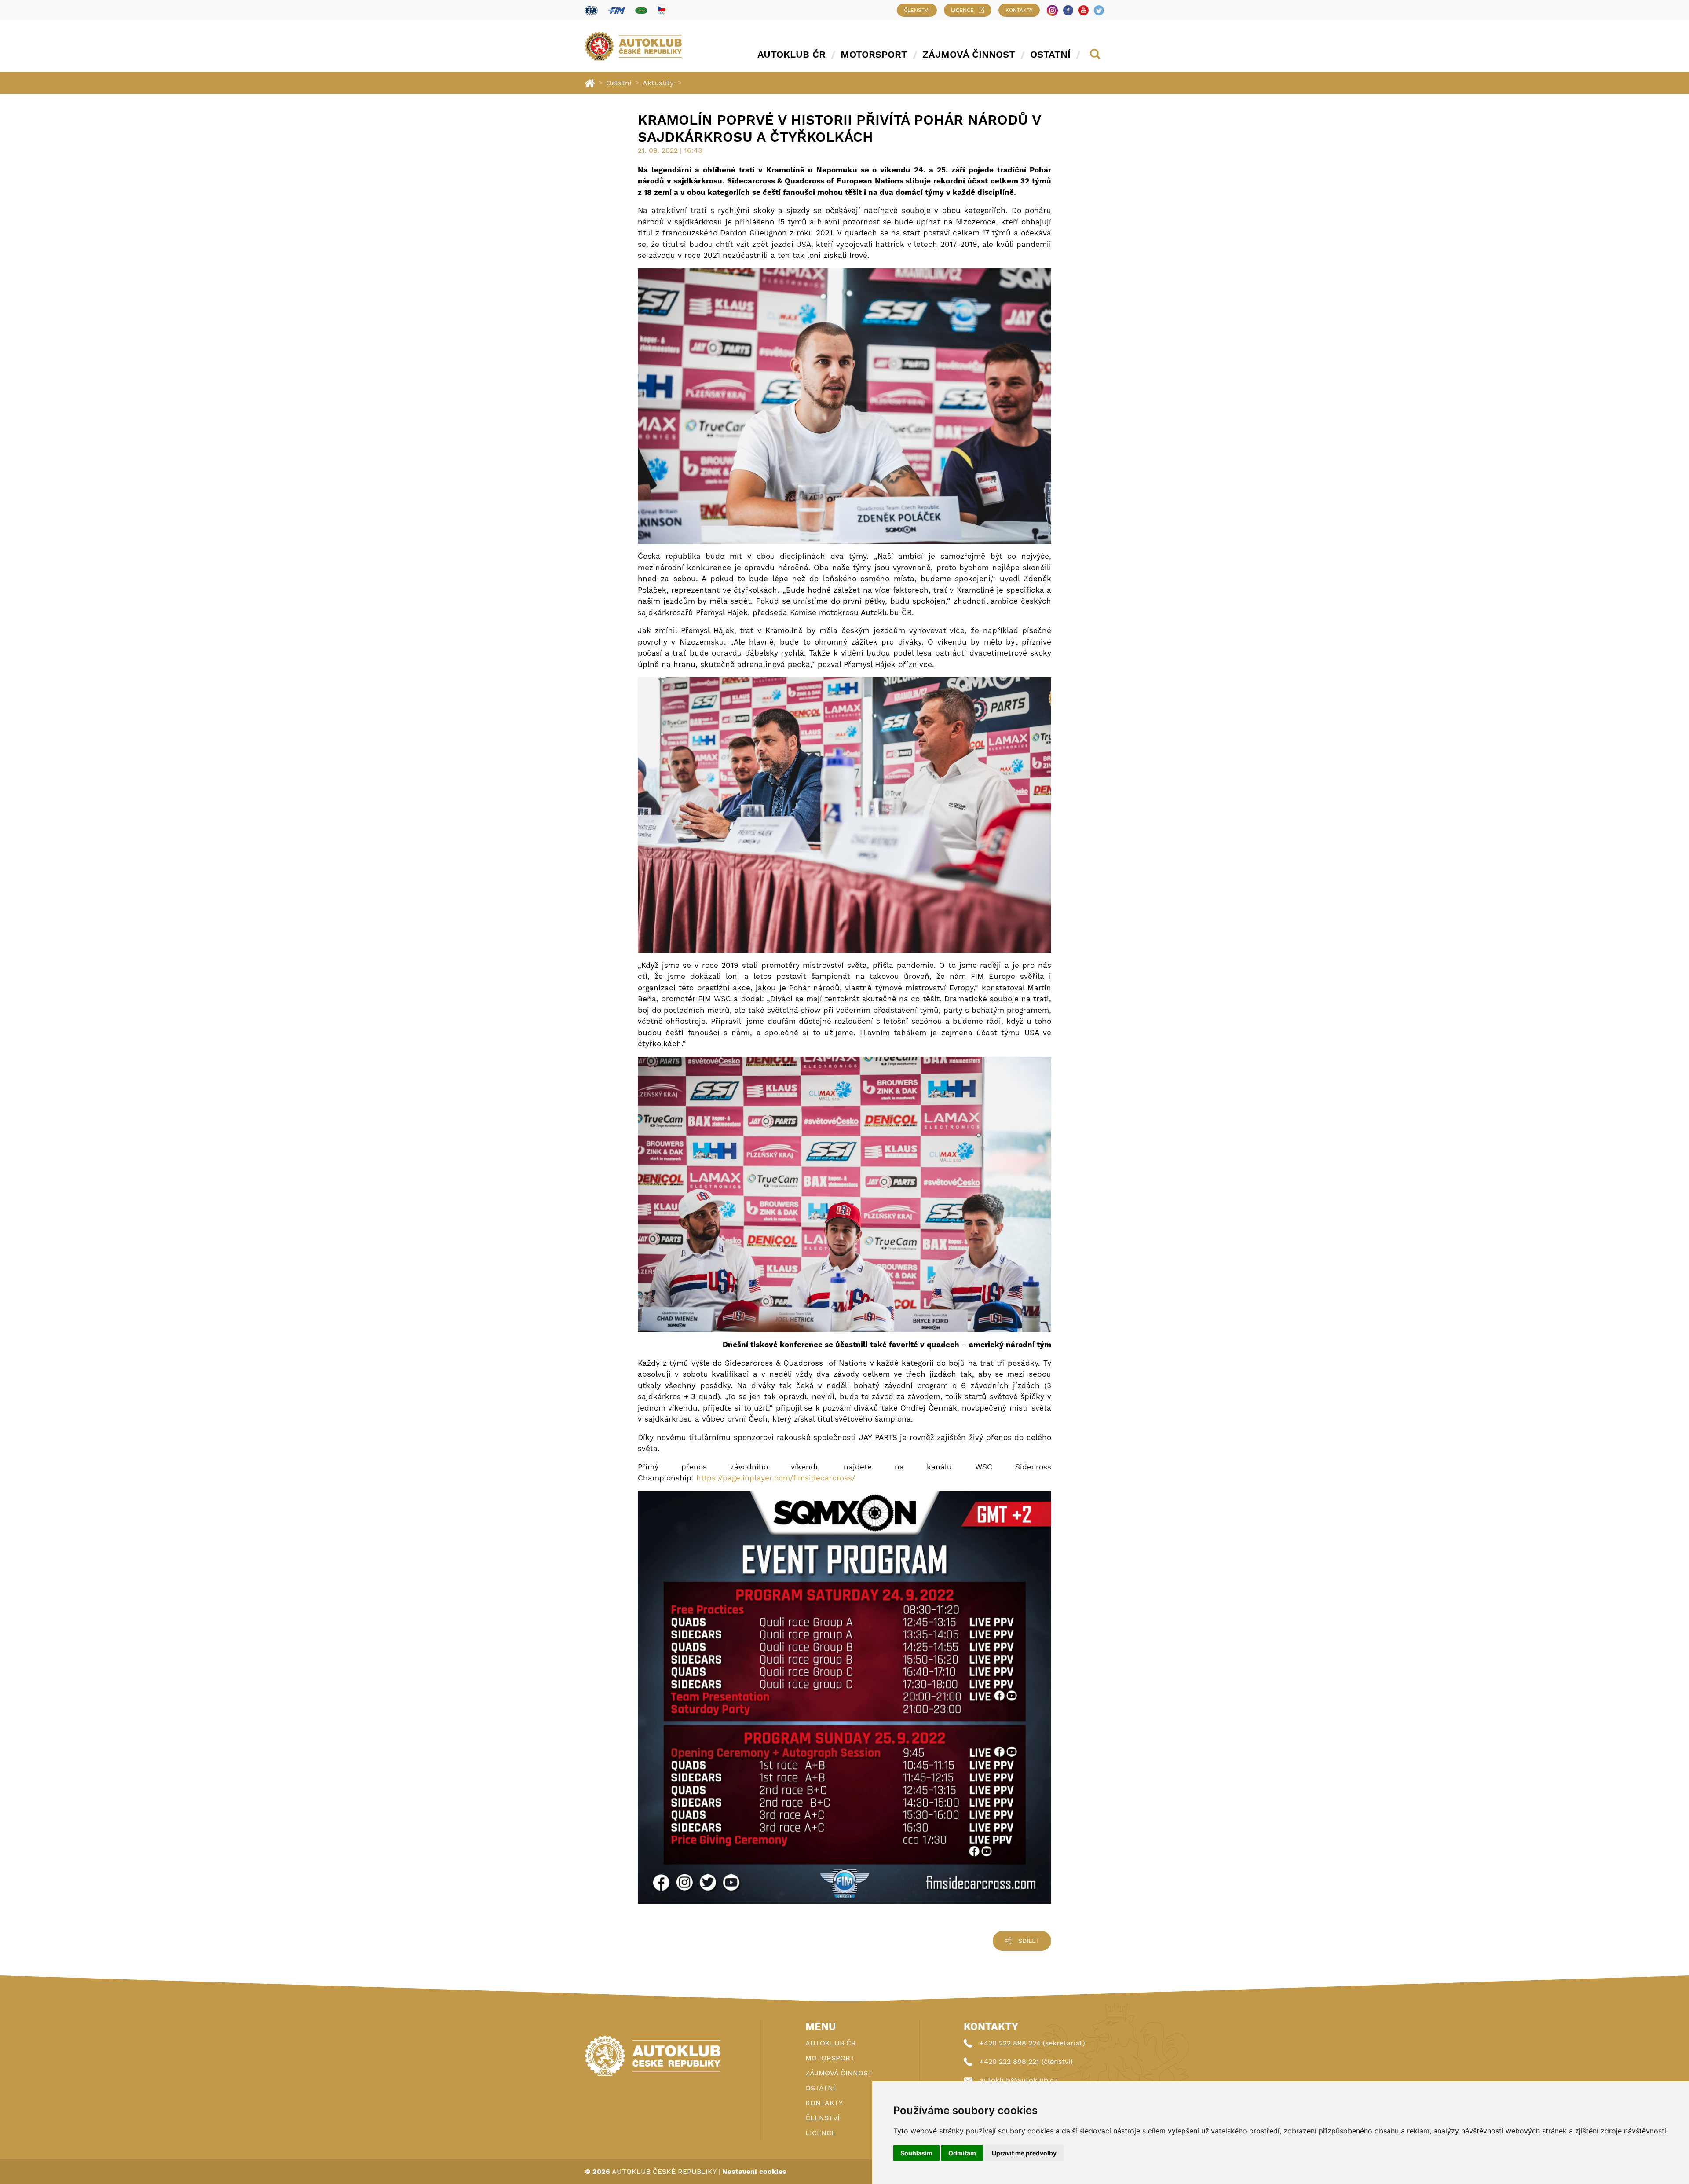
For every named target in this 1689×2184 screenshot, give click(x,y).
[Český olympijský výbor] (662, 10)
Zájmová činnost (969, 54)
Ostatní (1050, 54)
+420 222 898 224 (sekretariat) (1032, 2043)
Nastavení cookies (754, 2171)
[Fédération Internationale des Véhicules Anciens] (641, 10)
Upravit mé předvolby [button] (1024, 2153)
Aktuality (658, 83)
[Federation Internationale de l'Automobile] (591, 10)
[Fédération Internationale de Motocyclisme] (616, 10)
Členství (917, 10)
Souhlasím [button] (916, 2153)
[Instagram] (1052, 10)
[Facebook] (1068, 10)
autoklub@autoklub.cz (1019, 2080)
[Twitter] (1099, 10)
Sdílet (1029, 1941)
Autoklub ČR (791, 54)
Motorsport (874, 54)
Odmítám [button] (962, 2153)
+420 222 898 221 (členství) (1026, 2061)
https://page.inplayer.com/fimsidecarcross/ (776, 1478)
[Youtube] (1084, 10)
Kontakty (1019, 10)
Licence (962, 10)
